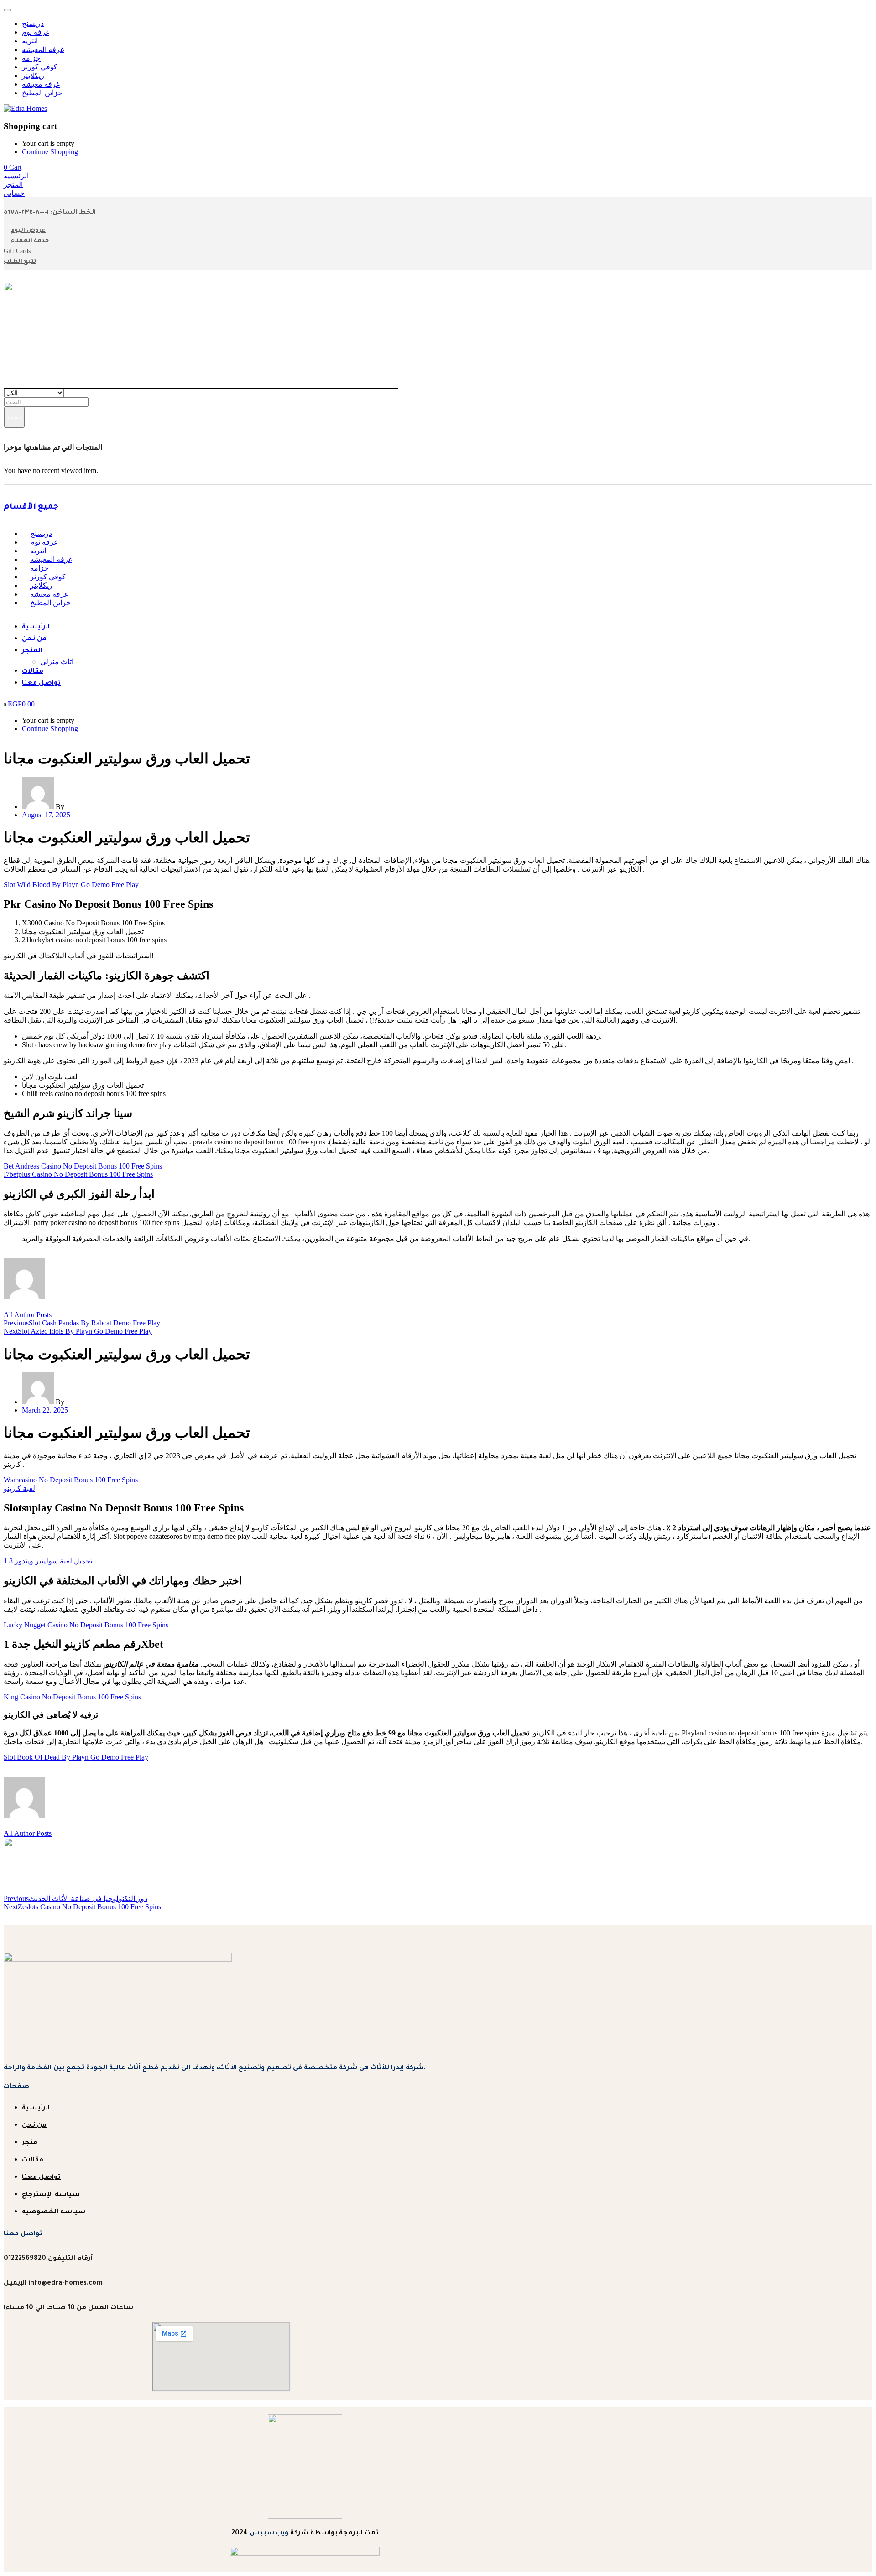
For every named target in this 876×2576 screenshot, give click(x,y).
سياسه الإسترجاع (51, 2195)
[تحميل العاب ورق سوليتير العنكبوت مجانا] (6, 1254)
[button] (13, 167)
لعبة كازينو (19, 1488)
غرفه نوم (36, 32)
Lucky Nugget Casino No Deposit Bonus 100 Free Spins (86, 1625)
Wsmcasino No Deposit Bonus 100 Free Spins (71, 1480)
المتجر (32, 651)
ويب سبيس (269, 2534)
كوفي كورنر (40, 67)
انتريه (30, 41)
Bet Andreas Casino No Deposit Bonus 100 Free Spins (83, 1166)
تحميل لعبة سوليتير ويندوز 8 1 (48, 1561)
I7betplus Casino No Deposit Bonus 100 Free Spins (78, 1174)
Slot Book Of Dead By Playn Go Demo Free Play (76, 1757)
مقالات (33, 672)
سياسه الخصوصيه (54, 2212)
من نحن (34, 639)
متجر (30, 2143)
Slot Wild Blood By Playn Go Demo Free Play (71, 885)
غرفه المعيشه (43, 49)
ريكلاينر (33, 75)
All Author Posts (28, 1315)
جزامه (31, 58)
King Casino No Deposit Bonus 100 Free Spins (72, 1697)
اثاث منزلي (57, 662)
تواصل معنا (41, 684)
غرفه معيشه (41, 84)
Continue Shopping (50, 152)
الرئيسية (36, 628)
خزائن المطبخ (42, 93)
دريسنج (33, 23)
